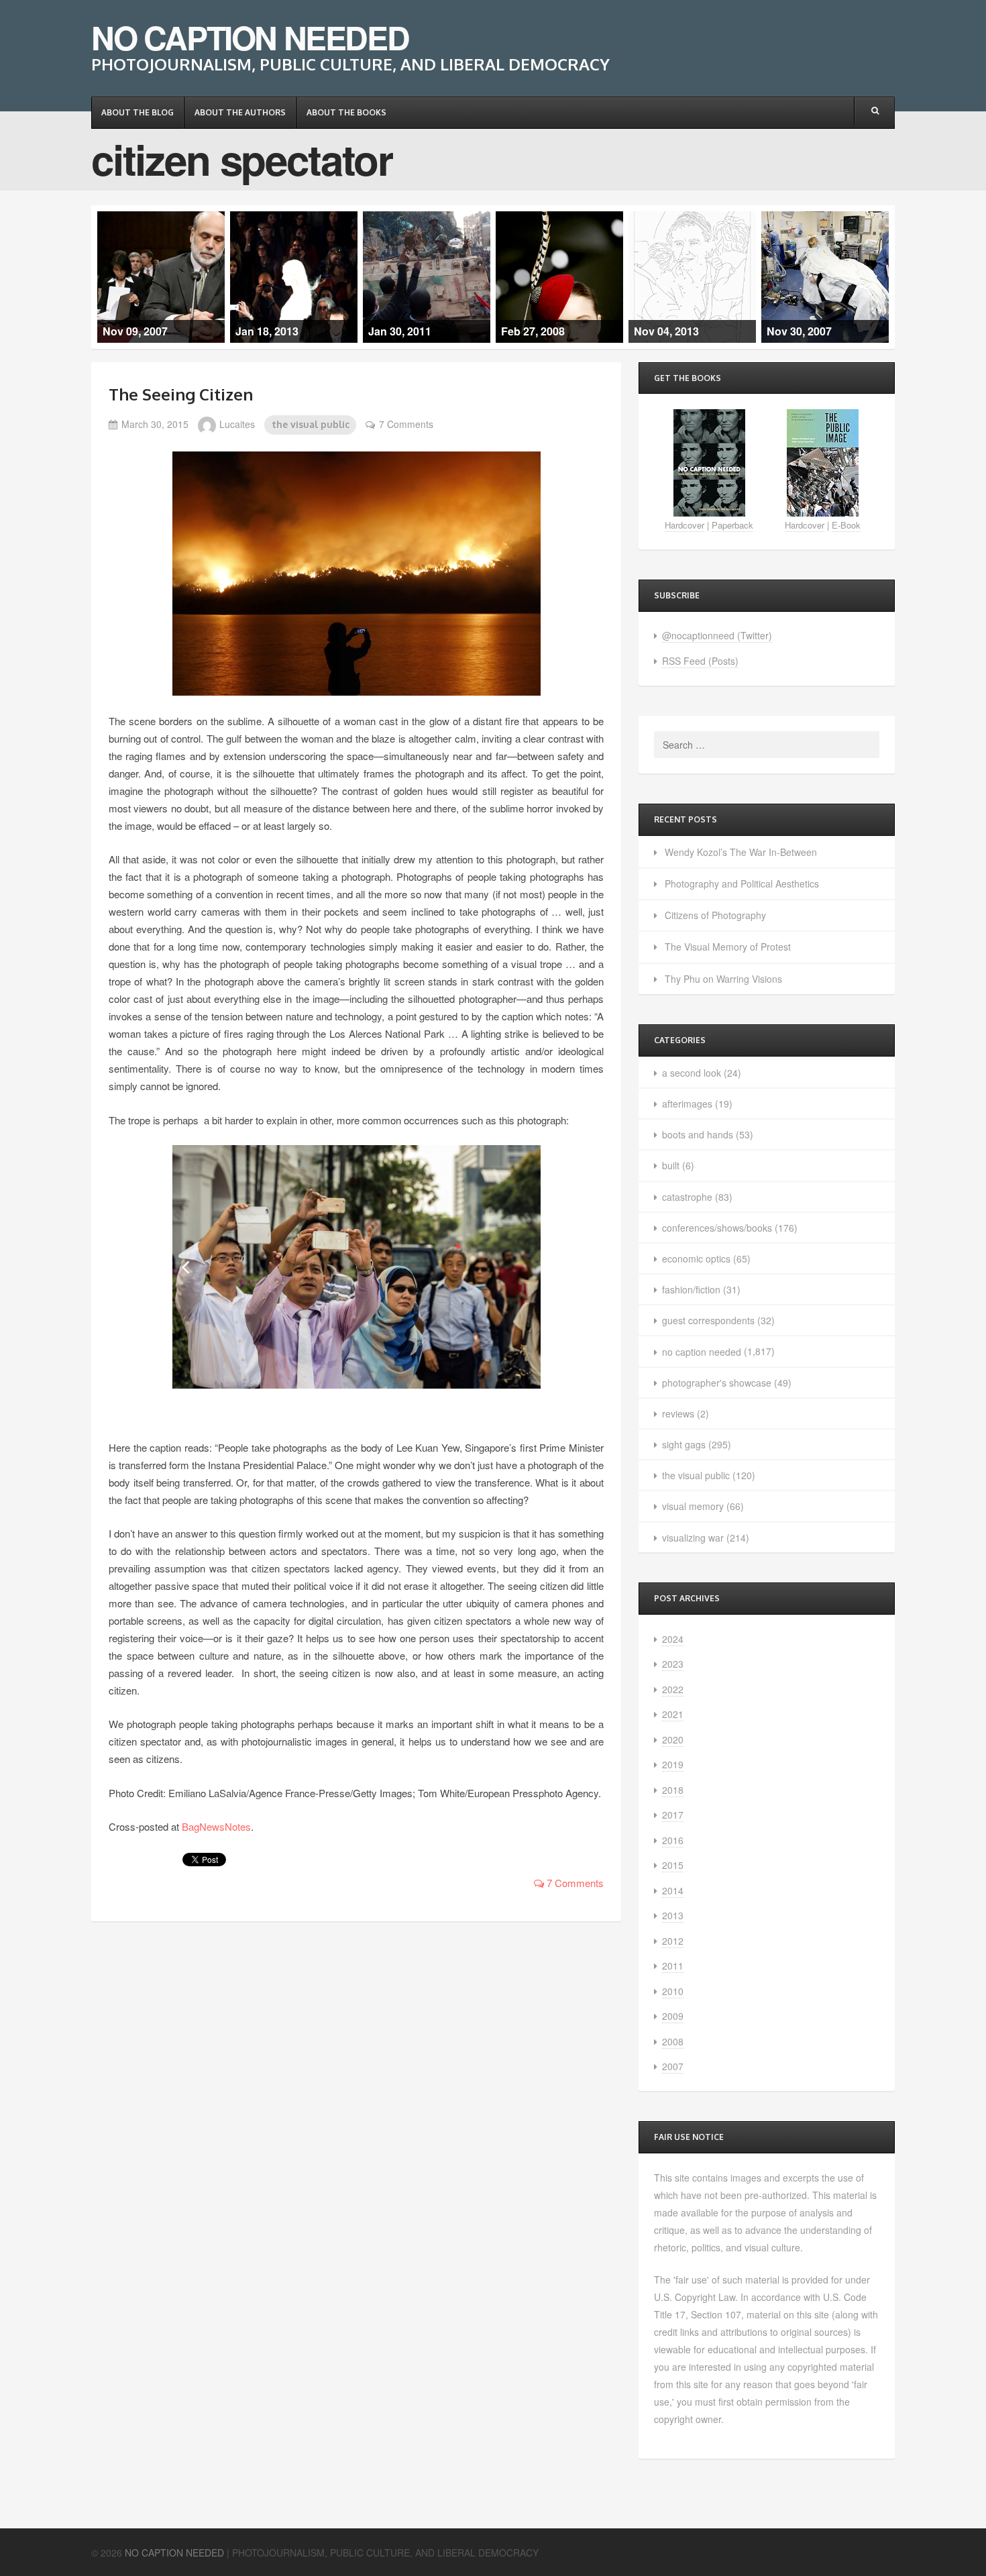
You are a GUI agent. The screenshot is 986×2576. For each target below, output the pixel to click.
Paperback (732, 525)
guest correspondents (708, 1320)
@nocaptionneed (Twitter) (717, 635)
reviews (678, 1413)
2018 (673, 1790)
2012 (673, 1941)
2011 (673, 1966)
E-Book (846, 525)
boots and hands (698, 1134)
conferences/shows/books (717, 1228)
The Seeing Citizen (181, 394)
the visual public (311, 424)
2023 (673, 1664)
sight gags (684, 1444)
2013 (673, 1915)
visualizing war (693, 1538)
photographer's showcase (717, 1383)
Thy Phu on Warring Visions (723, 979)
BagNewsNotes (216, 1826)
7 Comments (406, 424)
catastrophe (687, 1197)
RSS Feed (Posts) (700, 661)
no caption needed (702, 1352)
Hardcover (684, 525)
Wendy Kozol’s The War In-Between (741, 852)
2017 (673, 1815)
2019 (673, 1764)
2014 (673, 1890)
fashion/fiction (691, 1289)
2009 (673, 2016)
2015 (673, 1865)
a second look (692, 1073)
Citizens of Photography (715, 915)
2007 (673, 2066)
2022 (673, 1689)
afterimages (687, 1104)
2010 (673, 1991)
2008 (673, 2041)
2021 (673, 1714)
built (671, 1165)
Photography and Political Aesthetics (742, 883)
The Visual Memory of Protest (728, 947)
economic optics (696, 1258)
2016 (673, 1840)
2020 (673, 1739)
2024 (673, 1639)
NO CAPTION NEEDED (250, 37)
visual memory (693, 1506)
